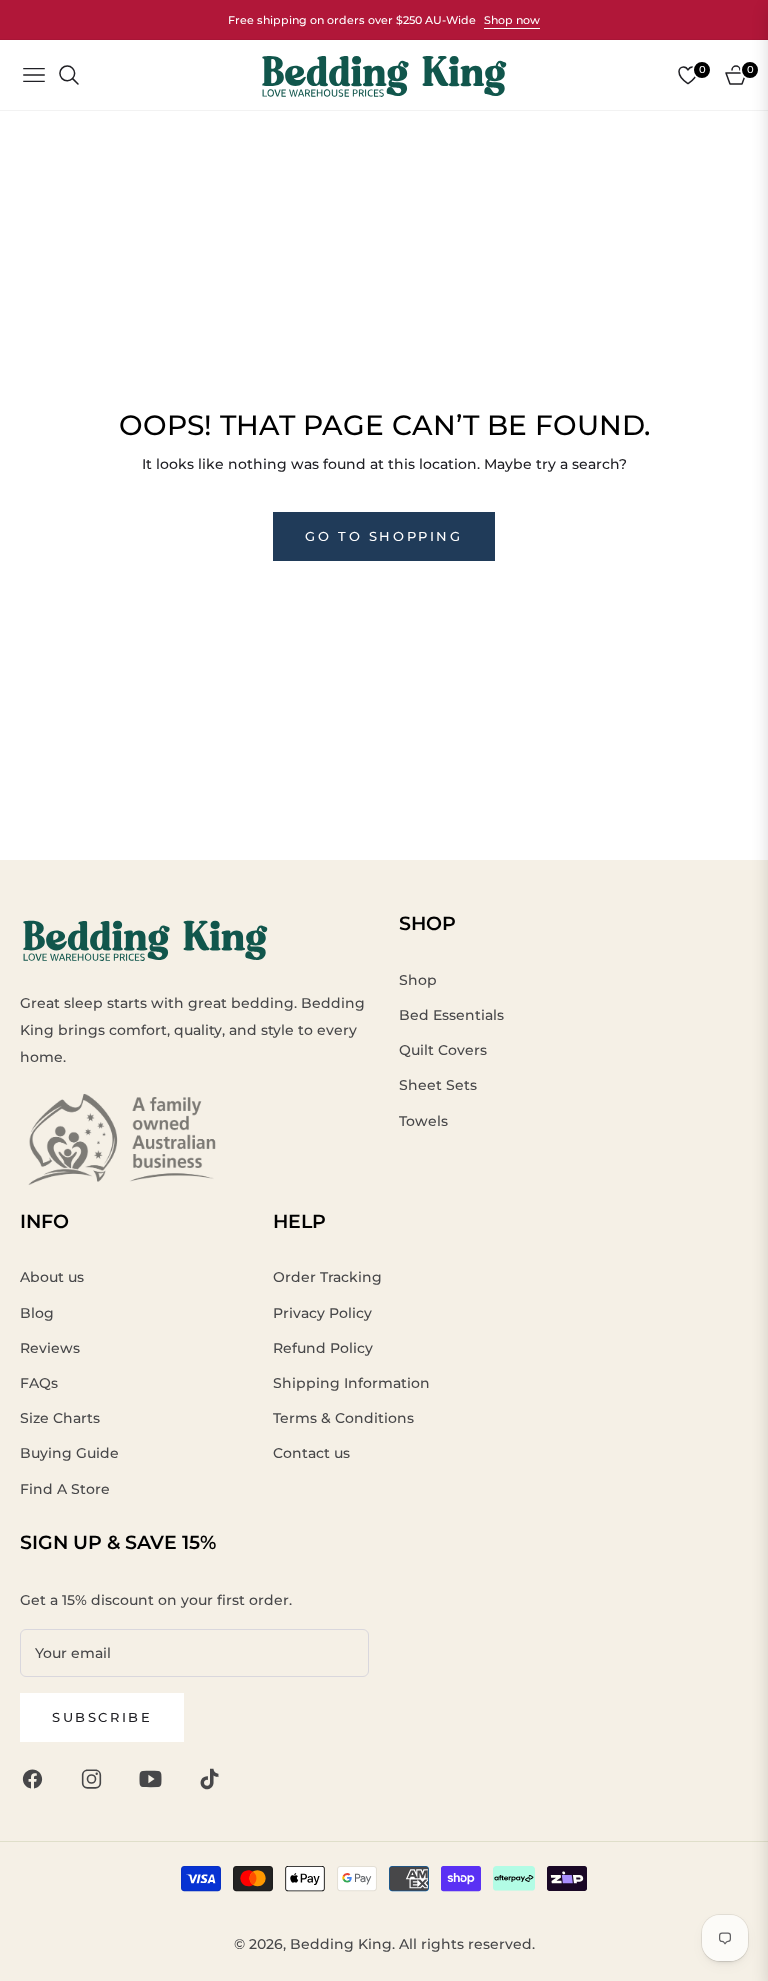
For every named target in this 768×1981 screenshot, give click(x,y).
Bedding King (341, 1944)
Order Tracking (327, 1277)
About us (52, 1277)
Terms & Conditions (343, 1418)
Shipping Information (351, 1383)
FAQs (39, 1383)
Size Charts (60, 1418)
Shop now (512, 20)
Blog (37, 1313)
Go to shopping (383, 536)
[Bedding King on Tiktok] (214, 1778)
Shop (418, 980)
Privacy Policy (322, 1313)
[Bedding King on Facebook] (37, 1778)
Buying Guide (69, 1453)
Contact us (311, 1453)
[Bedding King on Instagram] (96, 1778)
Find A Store (65, 1489)
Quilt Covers (443, 1050)
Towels (423, 1121)
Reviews (50, 1348)
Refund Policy (323, 1348)
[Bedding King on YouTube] (155, 1778)
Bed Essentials (451, 1015)
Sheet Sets (438, 1085)
